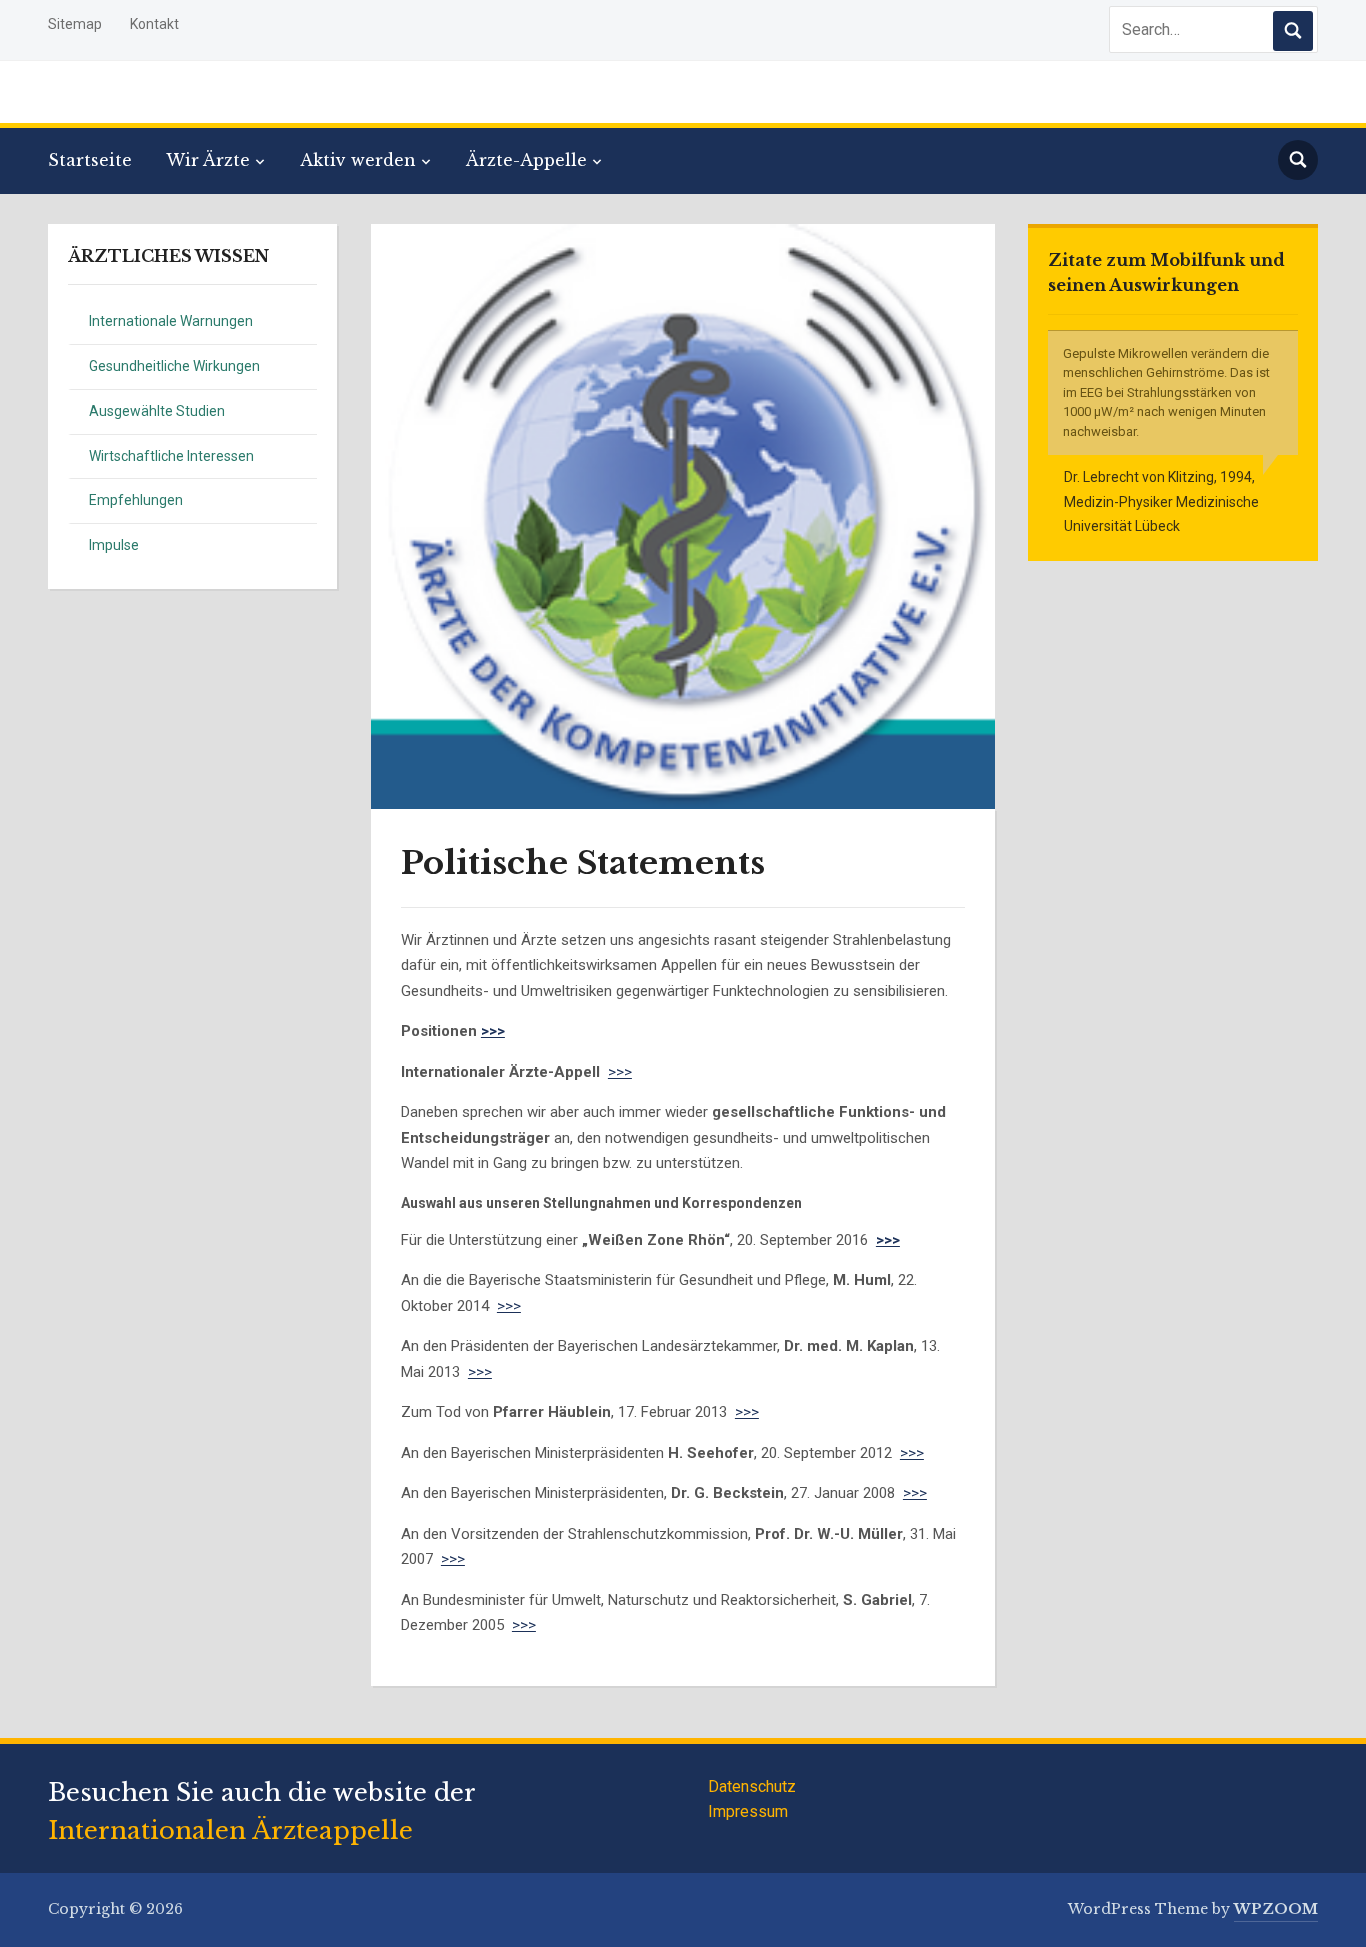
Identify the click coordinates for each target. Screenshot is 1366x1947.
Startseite (90, 160)
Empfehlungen (136, 500)
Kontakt (154, 24)
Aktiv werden (358, 160)
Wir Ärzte (208, 160)
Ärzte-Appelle (526, 160)
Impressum (748, 1811)
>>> (493, 1031)
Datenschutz (752, 1786)
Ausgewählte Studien (157, 411)
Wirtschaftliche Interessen (171, 456)
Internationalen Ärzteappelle (230, 1830)
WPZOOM (1276, 1909)
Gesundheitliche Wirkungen (174, 366)
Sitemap (75, 24)
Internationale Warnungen (171, 321)
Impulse (114, 545)
